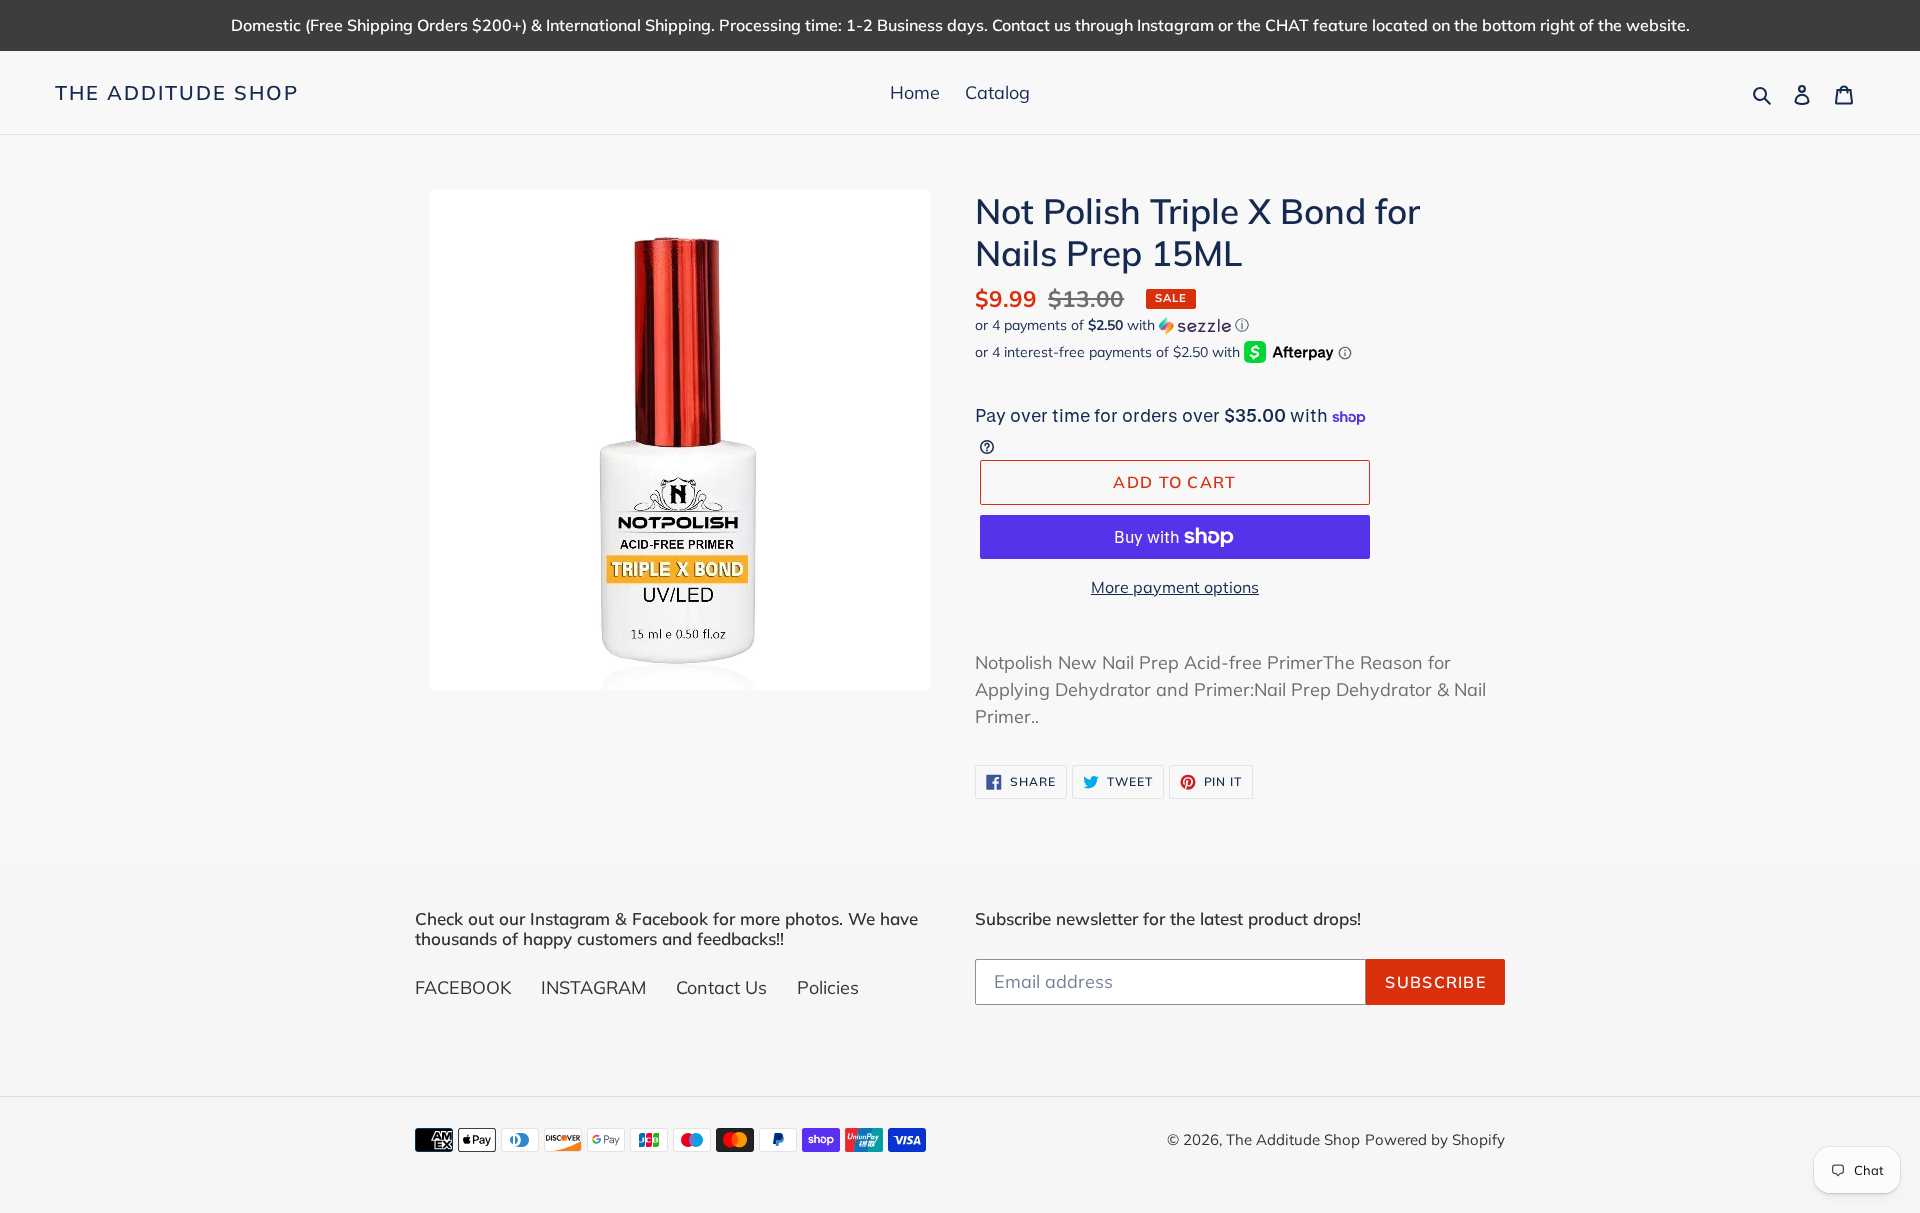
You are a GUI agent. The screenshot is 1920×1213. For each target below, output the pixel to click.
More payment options (1175, 587)
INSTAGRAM (593, 987)
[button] (1112, 325)
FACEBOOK (463, 987)
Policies (828, 987)
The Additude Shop (177, 93)
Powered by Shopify (1435, 1139)
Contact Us (721, 987)
